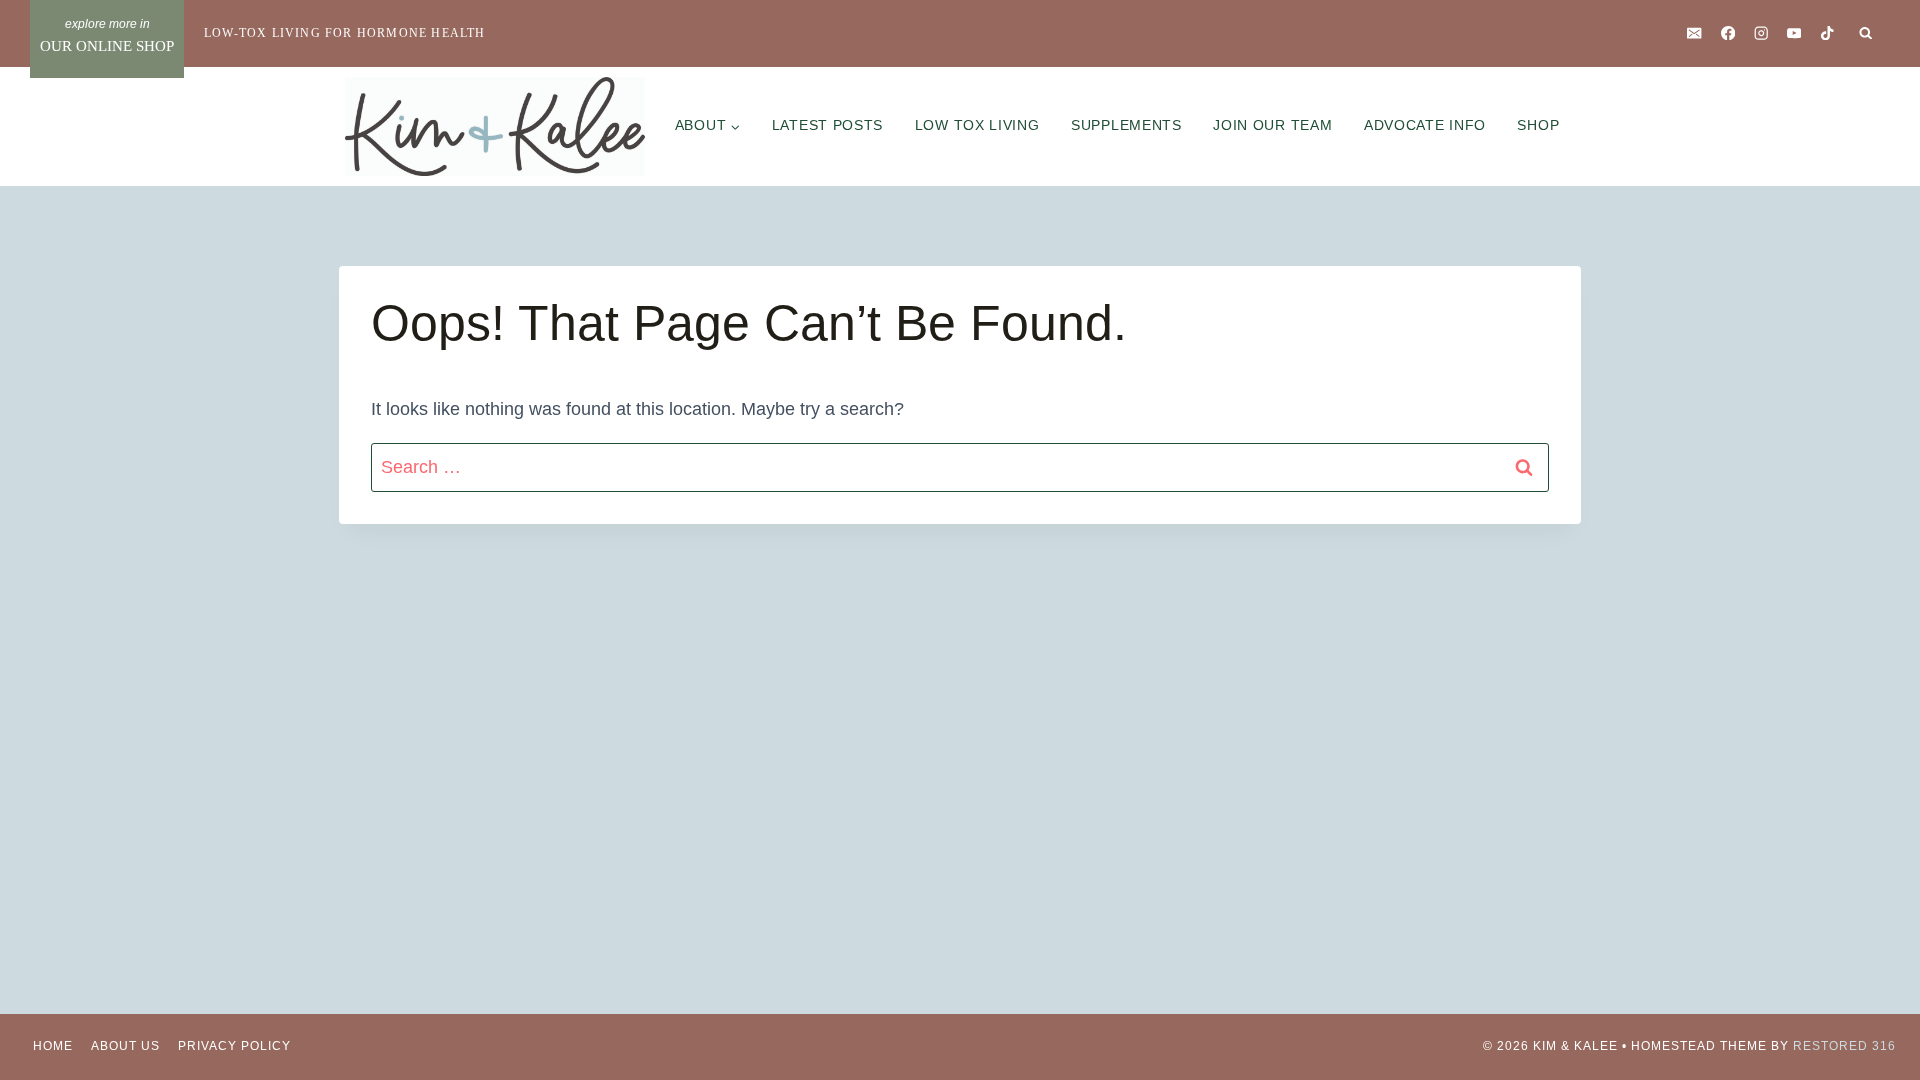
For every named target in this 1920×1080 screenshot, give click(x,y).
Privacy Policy (234, 1046)
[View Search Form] (1866, 33)
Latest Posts (827, 125)
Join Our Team (1272, 125)
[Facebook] (1727, 33)
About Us (125, 1046)
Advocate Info (1425, 125)
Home (53, 1046)
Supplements (1126, 125)
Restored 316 (1844, 1046)
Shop (1538, 125)
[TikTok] (1827, 33)
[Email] (1694, 33)
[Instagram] (1760, 33)
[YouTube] (1794, 33)
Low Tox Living (977, 125)
